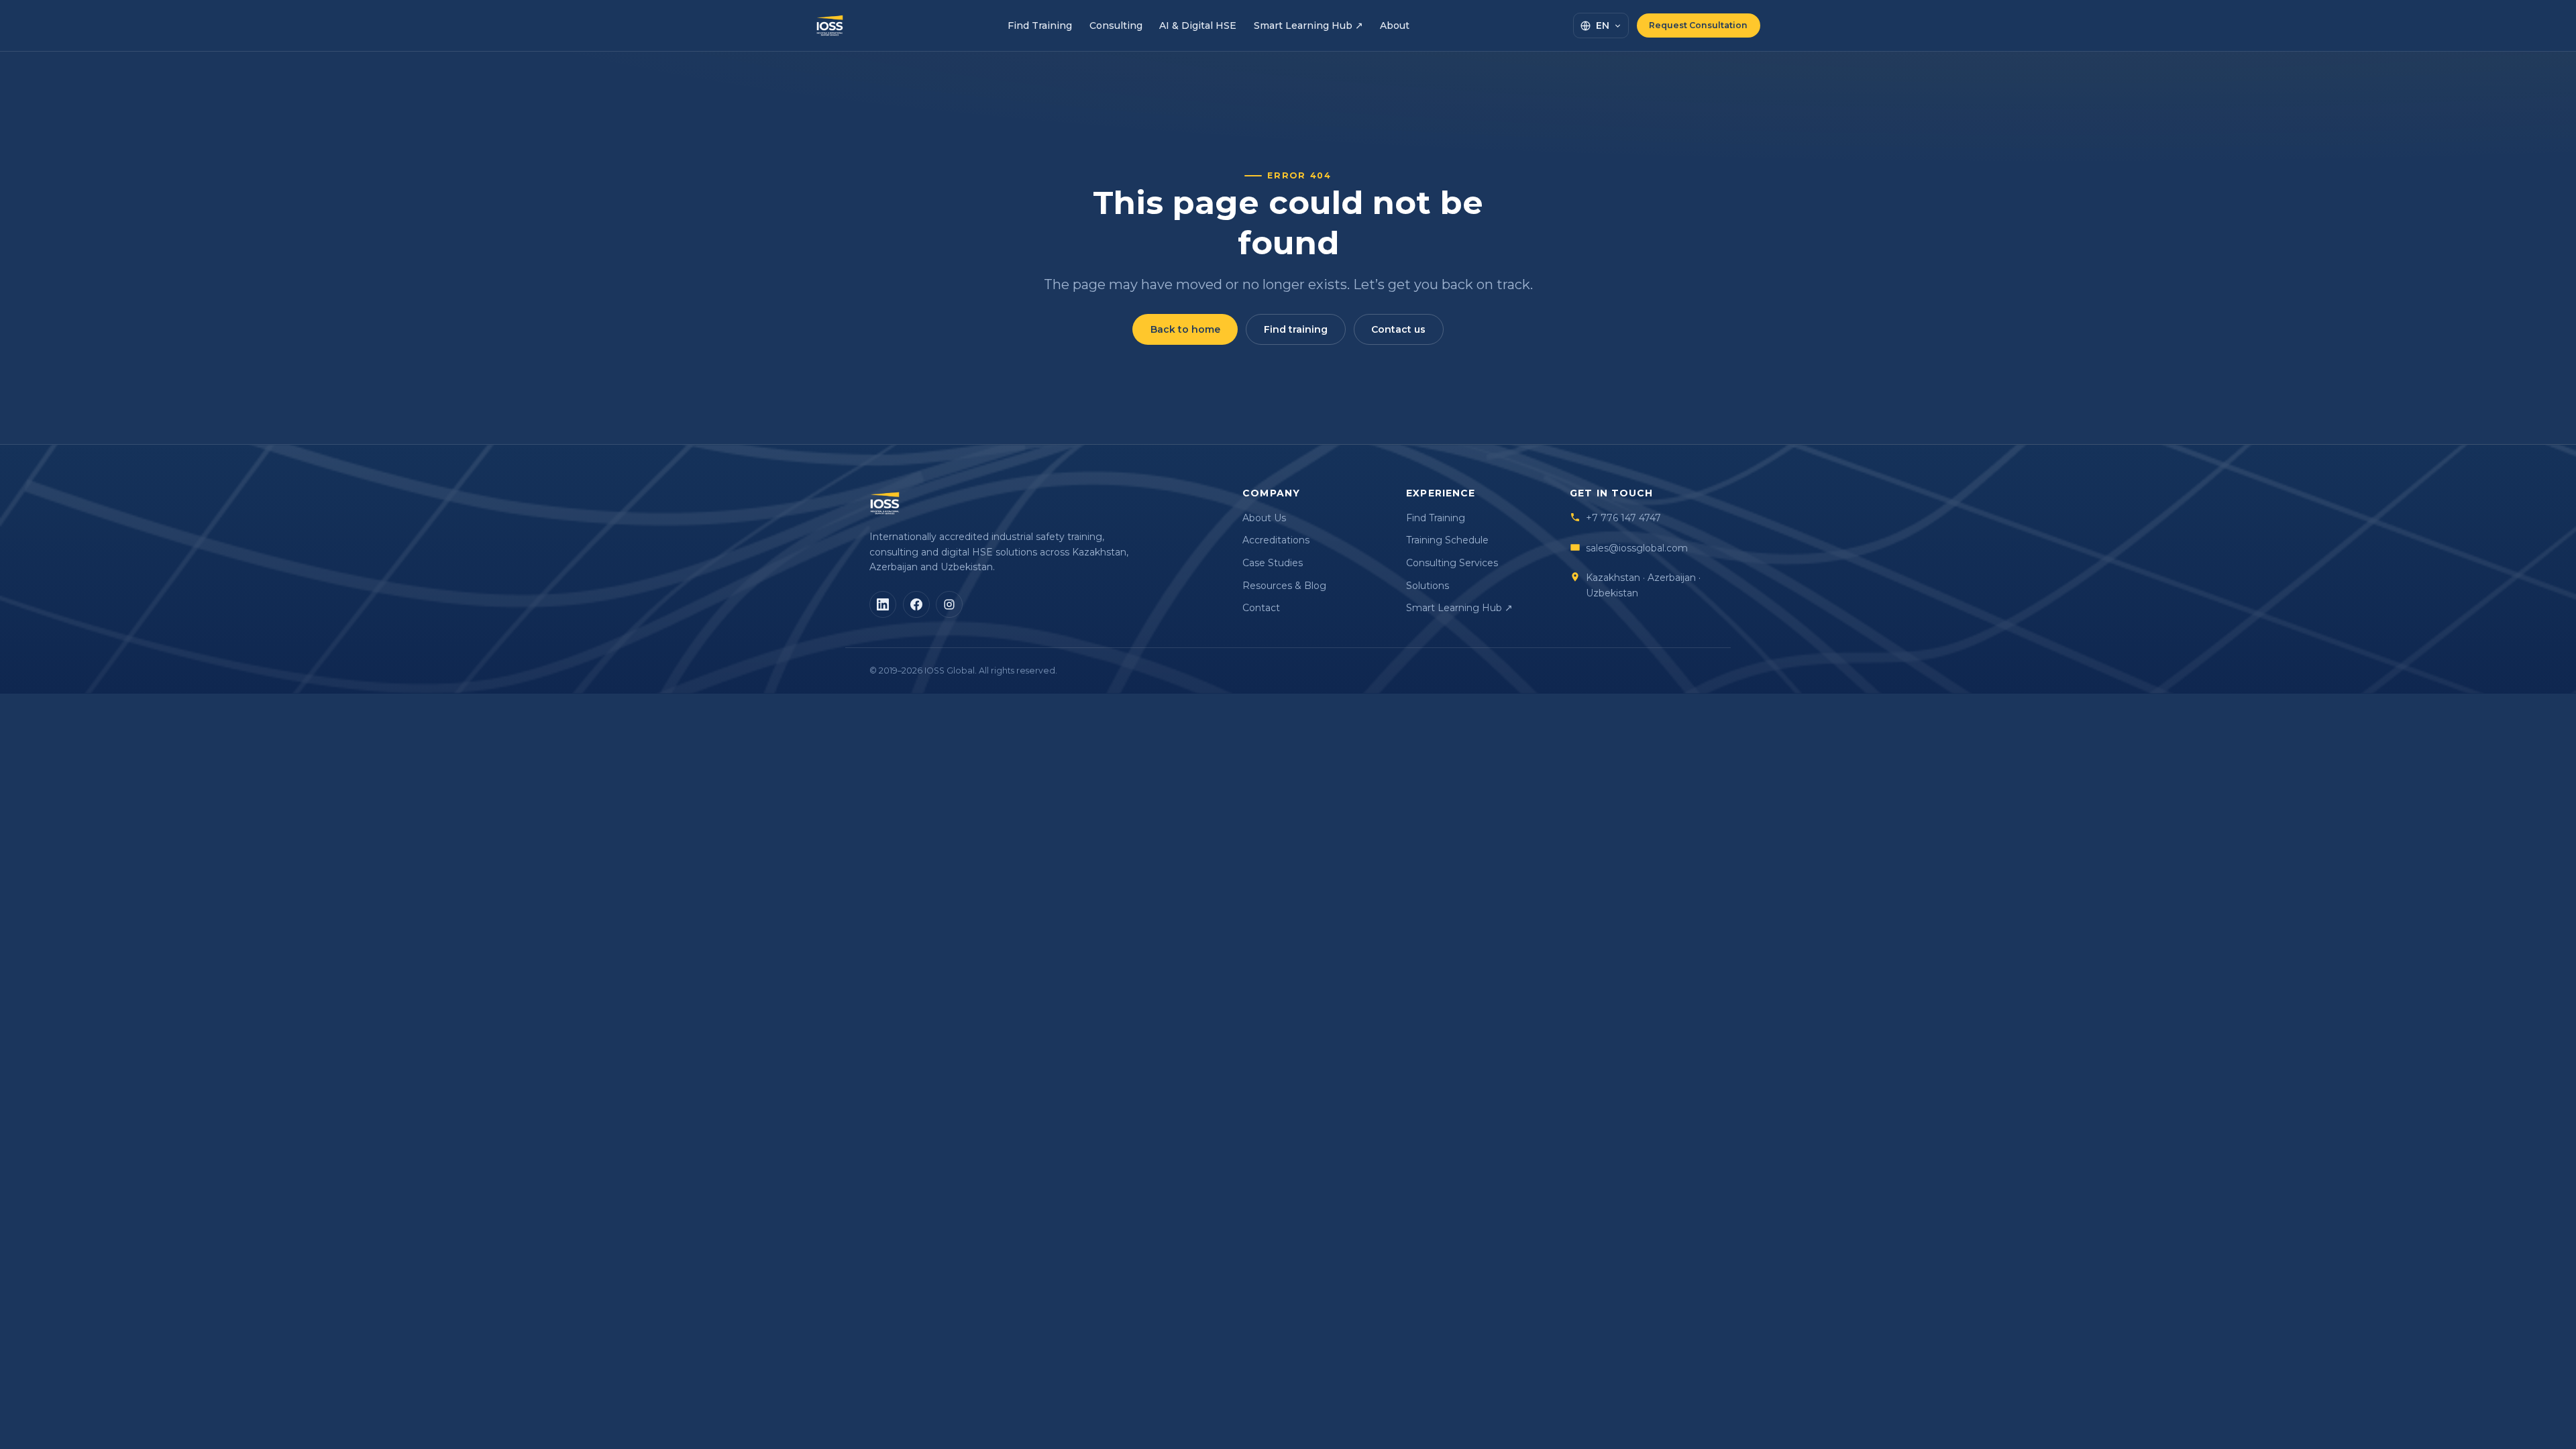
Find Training (1040, 25)
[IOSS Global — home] (830, 25)
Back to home (1185, 329)
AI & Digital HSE (1198, 25)
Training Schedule (1447, 540)
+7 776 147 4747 (1623, 518)
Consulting (1116, 25)
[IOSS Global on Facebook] (916, 604)
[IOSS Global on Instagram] (949, 604)
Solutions (1428, 586)
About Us (1264, 518)
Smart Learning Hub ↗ (1308, 25)
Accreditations (1276, 540)
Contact (1261, 608)
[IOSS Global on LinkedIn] (883, 604)
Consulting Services (1452, 563)
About (1395, 25)
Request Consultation (1698, 25)
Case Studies (1273, 563)
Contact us (1398, 329)
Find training (1296, 329)
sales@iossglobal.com (1637, 548)
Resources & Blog (1284, 586)
